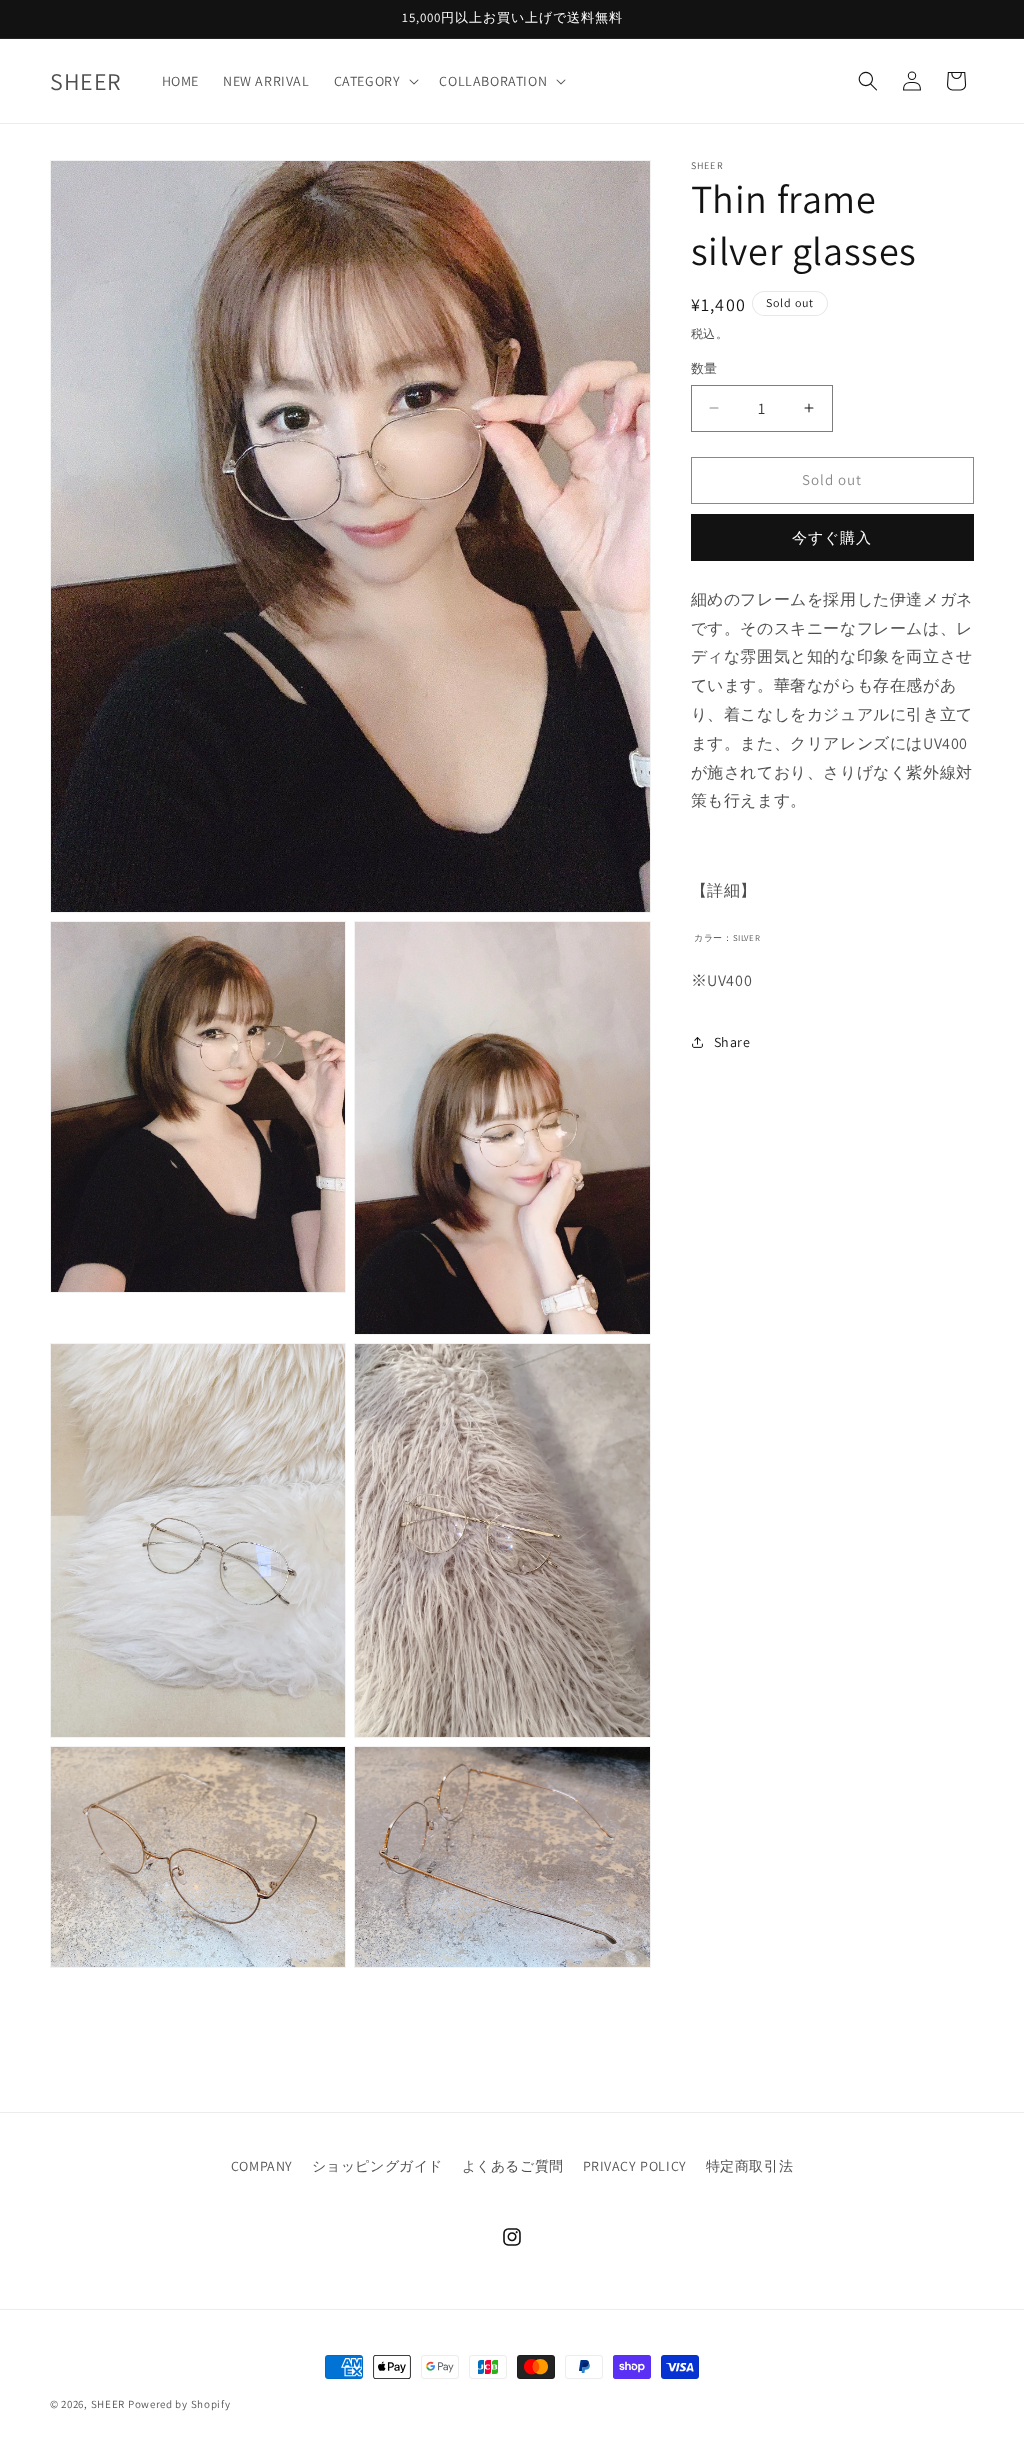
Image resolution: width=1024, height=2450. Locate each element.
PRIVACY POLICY (635, 2166)
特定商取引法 (750, 2166)
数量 (704, 368)
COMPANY (262, 2166)
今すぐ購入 (832, 537)
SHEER (108, 2404)
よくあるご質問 (513, 2166)
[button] (375, 81)
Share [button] (732, 1042)
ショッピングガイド (377, 2166)
